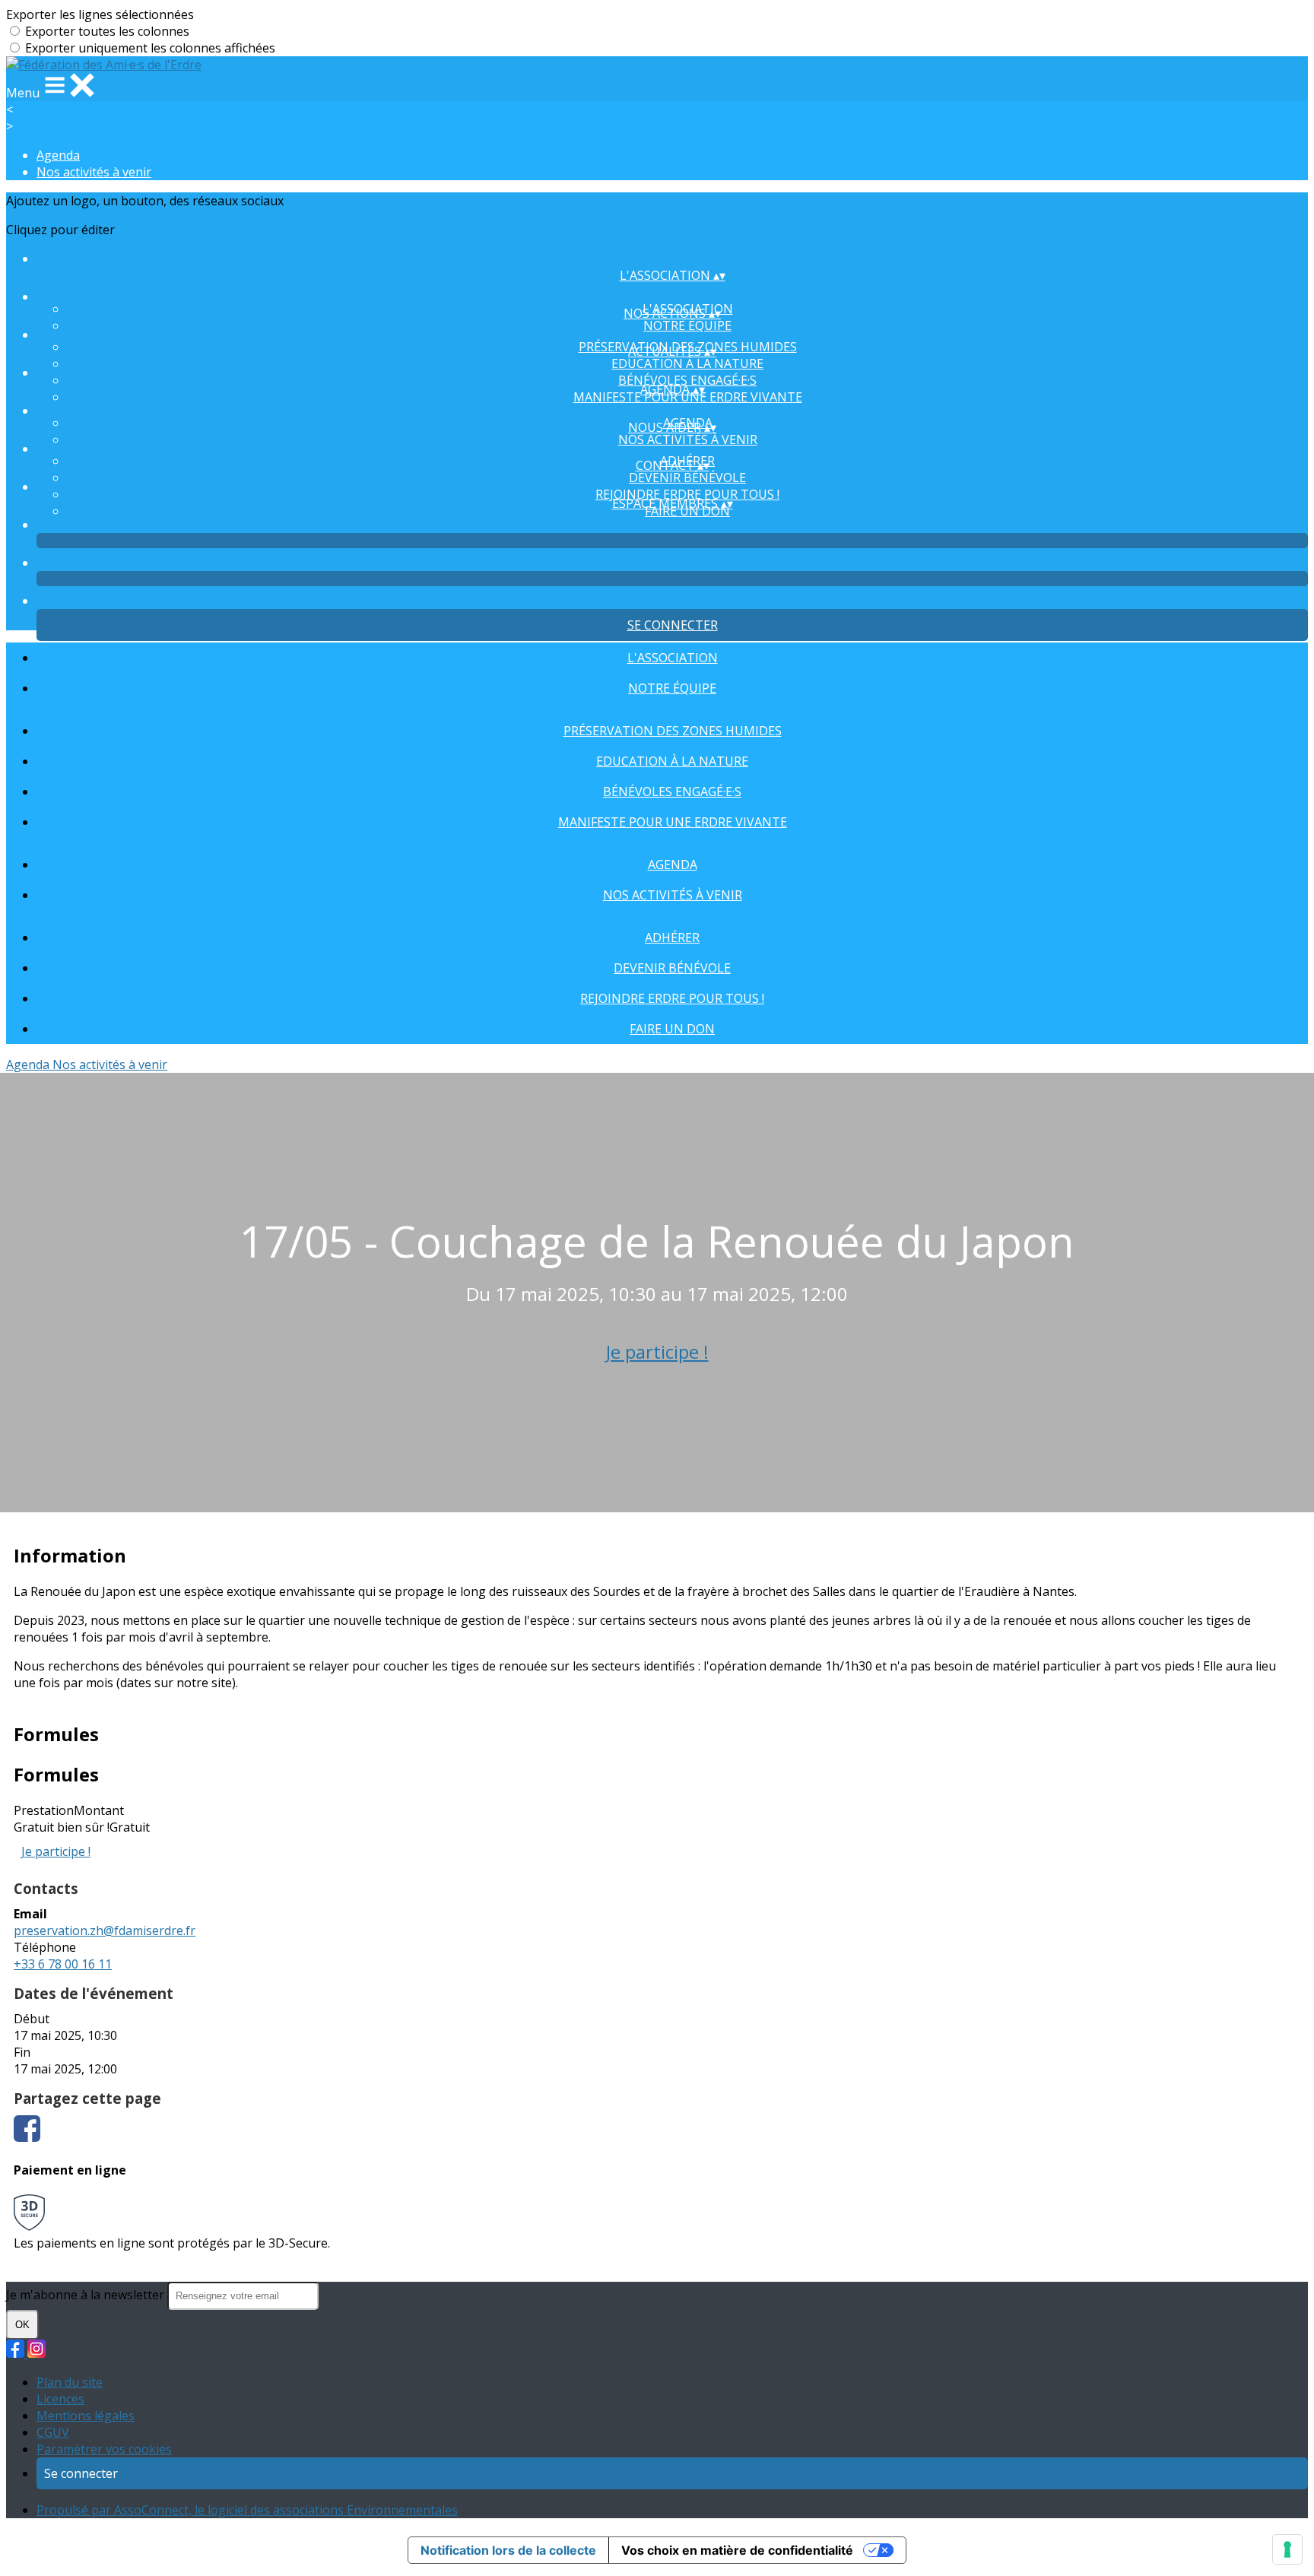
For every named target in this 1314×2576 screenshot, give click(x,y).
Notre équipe (687, 325)
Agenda (58, 155)
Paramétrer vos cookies (104, 2449)
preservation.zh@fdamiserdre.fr (105, 1930)
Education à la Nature (687, 363)
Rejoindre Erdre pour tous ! (687, 494)
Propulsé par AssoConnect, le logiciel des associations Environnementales (247, 2510)
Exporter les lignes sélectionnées (100, 14)
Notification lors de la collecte (508, 2550)
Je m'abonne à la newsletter (87, 2295)
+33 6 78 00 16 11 (63, 1964)
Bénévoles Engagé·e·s (687, 380)
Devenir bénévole (687, 477)
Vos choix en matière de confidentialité (737, 2550)
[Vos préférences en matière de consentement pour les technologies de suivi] (1287, 2549)
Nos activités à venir (94, 172)
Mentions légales (86, 2416)
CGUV (53, 2432)
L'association (673, 658)
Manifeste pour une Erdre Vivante (673, 822)
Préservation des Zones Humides (673, 731)
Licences (60, 2399)
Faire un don (672, 1029)
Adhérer (672, 937)
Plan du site (70, 2382)
